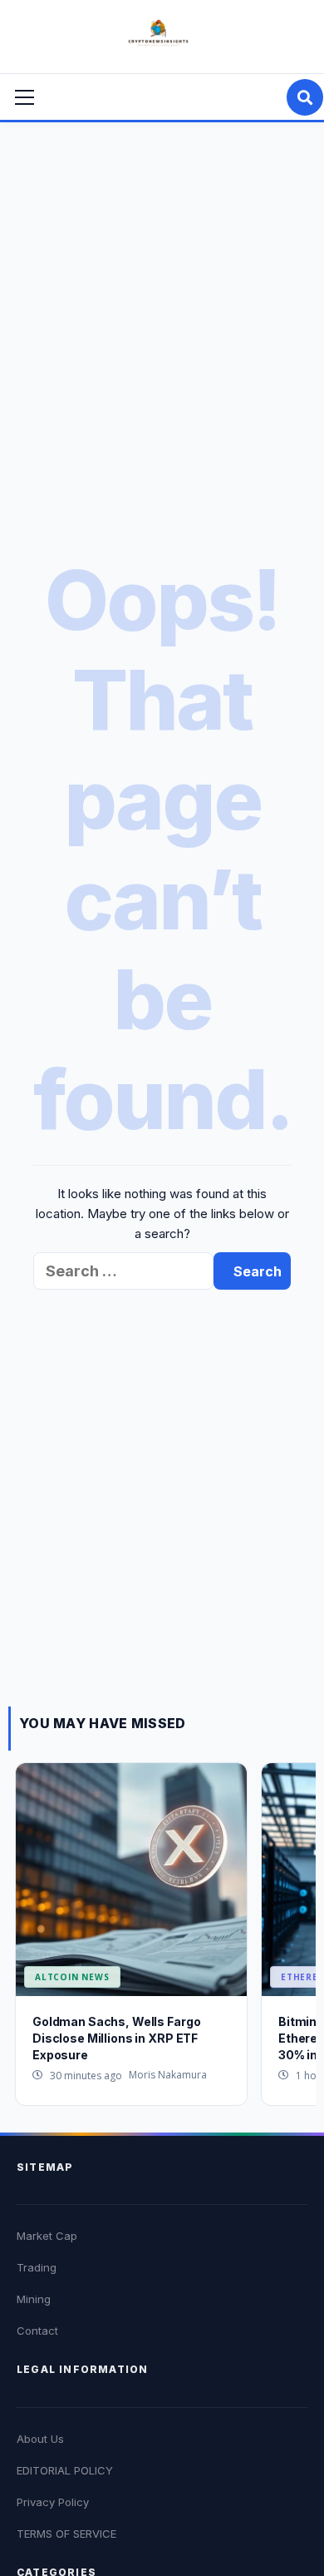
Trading (37, 2267)
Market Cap (47, 2236)
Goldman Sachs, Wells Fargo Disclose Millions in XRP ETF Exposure (116, 2038)
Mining (34, 2299)
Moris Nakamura (168, 2075)
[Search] (305, 97)
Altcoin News (72, 1977)
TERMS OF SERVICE (66, 2534)
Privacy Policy (53, 2502)
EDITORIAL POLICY (65, 2470)
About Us (40, 2439)
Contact (37, 2331)
